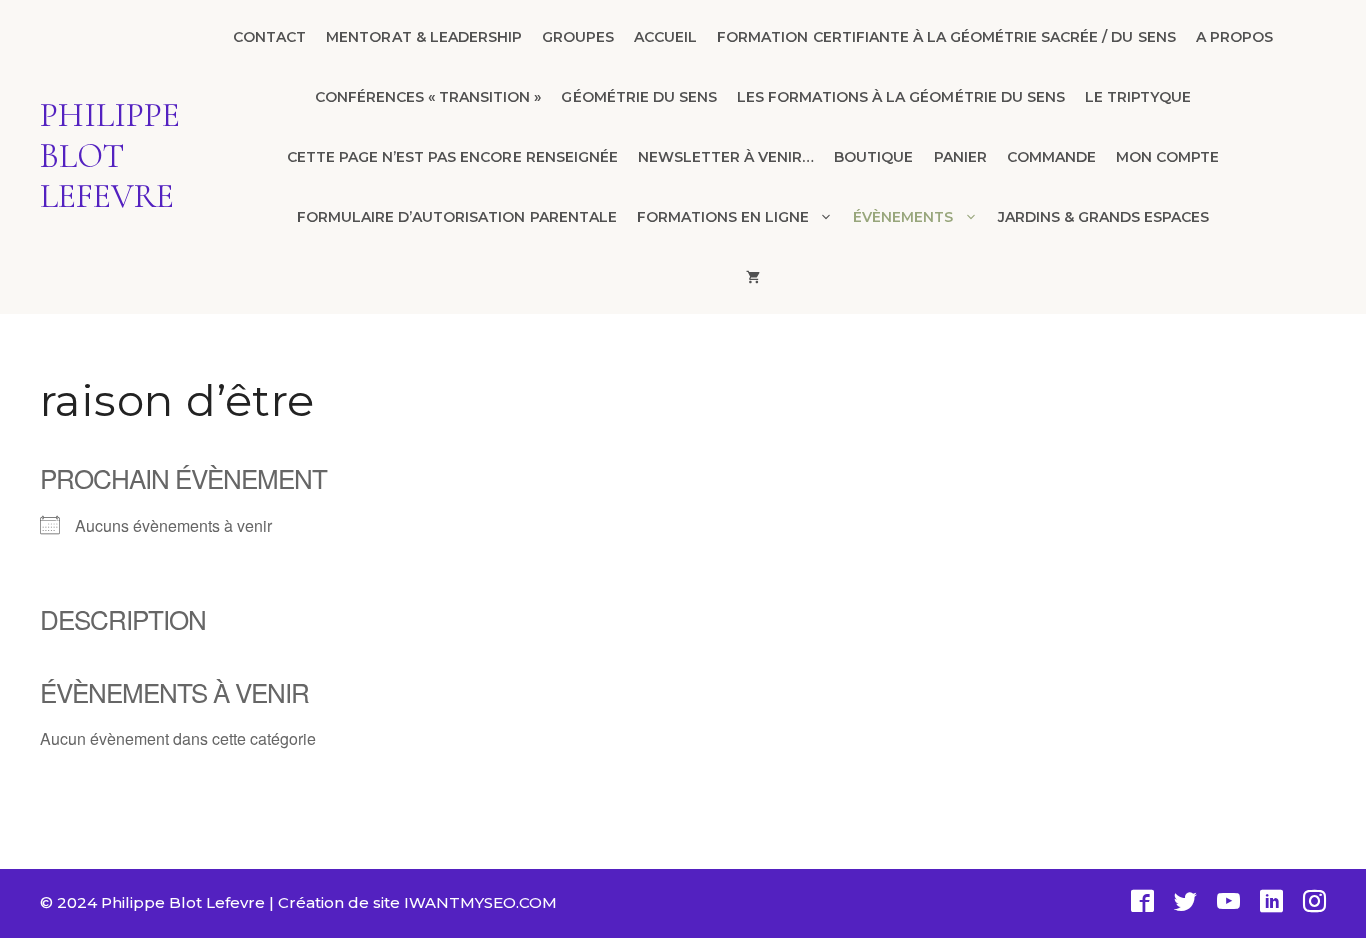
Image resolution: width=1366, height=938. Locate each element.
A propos (1234, 37)
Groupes (578, 37)
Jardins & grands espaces (1104, 217)
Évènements (903, 217)
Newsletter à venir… (726, 157)
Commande (1051, 157)
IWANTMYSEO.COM (480, 902)
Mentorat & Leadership (424, 37)
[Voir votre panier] (753, 277)
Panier (960, 157)
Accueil (665, 37)
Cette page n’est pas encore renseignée (452, 157)
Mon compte (1167, 157)
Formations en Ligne (723, 217)
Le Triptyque (1138, 97)
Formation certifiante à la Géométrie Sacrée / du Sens (946, 37)
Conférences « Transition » (428, 97)
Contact (269, 37)
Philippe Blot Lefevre (110, 156)
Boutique (873, 157)
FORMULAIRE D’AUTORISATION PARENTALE (457, 217)
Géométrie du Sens (638, 97)
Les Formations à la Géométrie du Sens (901, 97)
